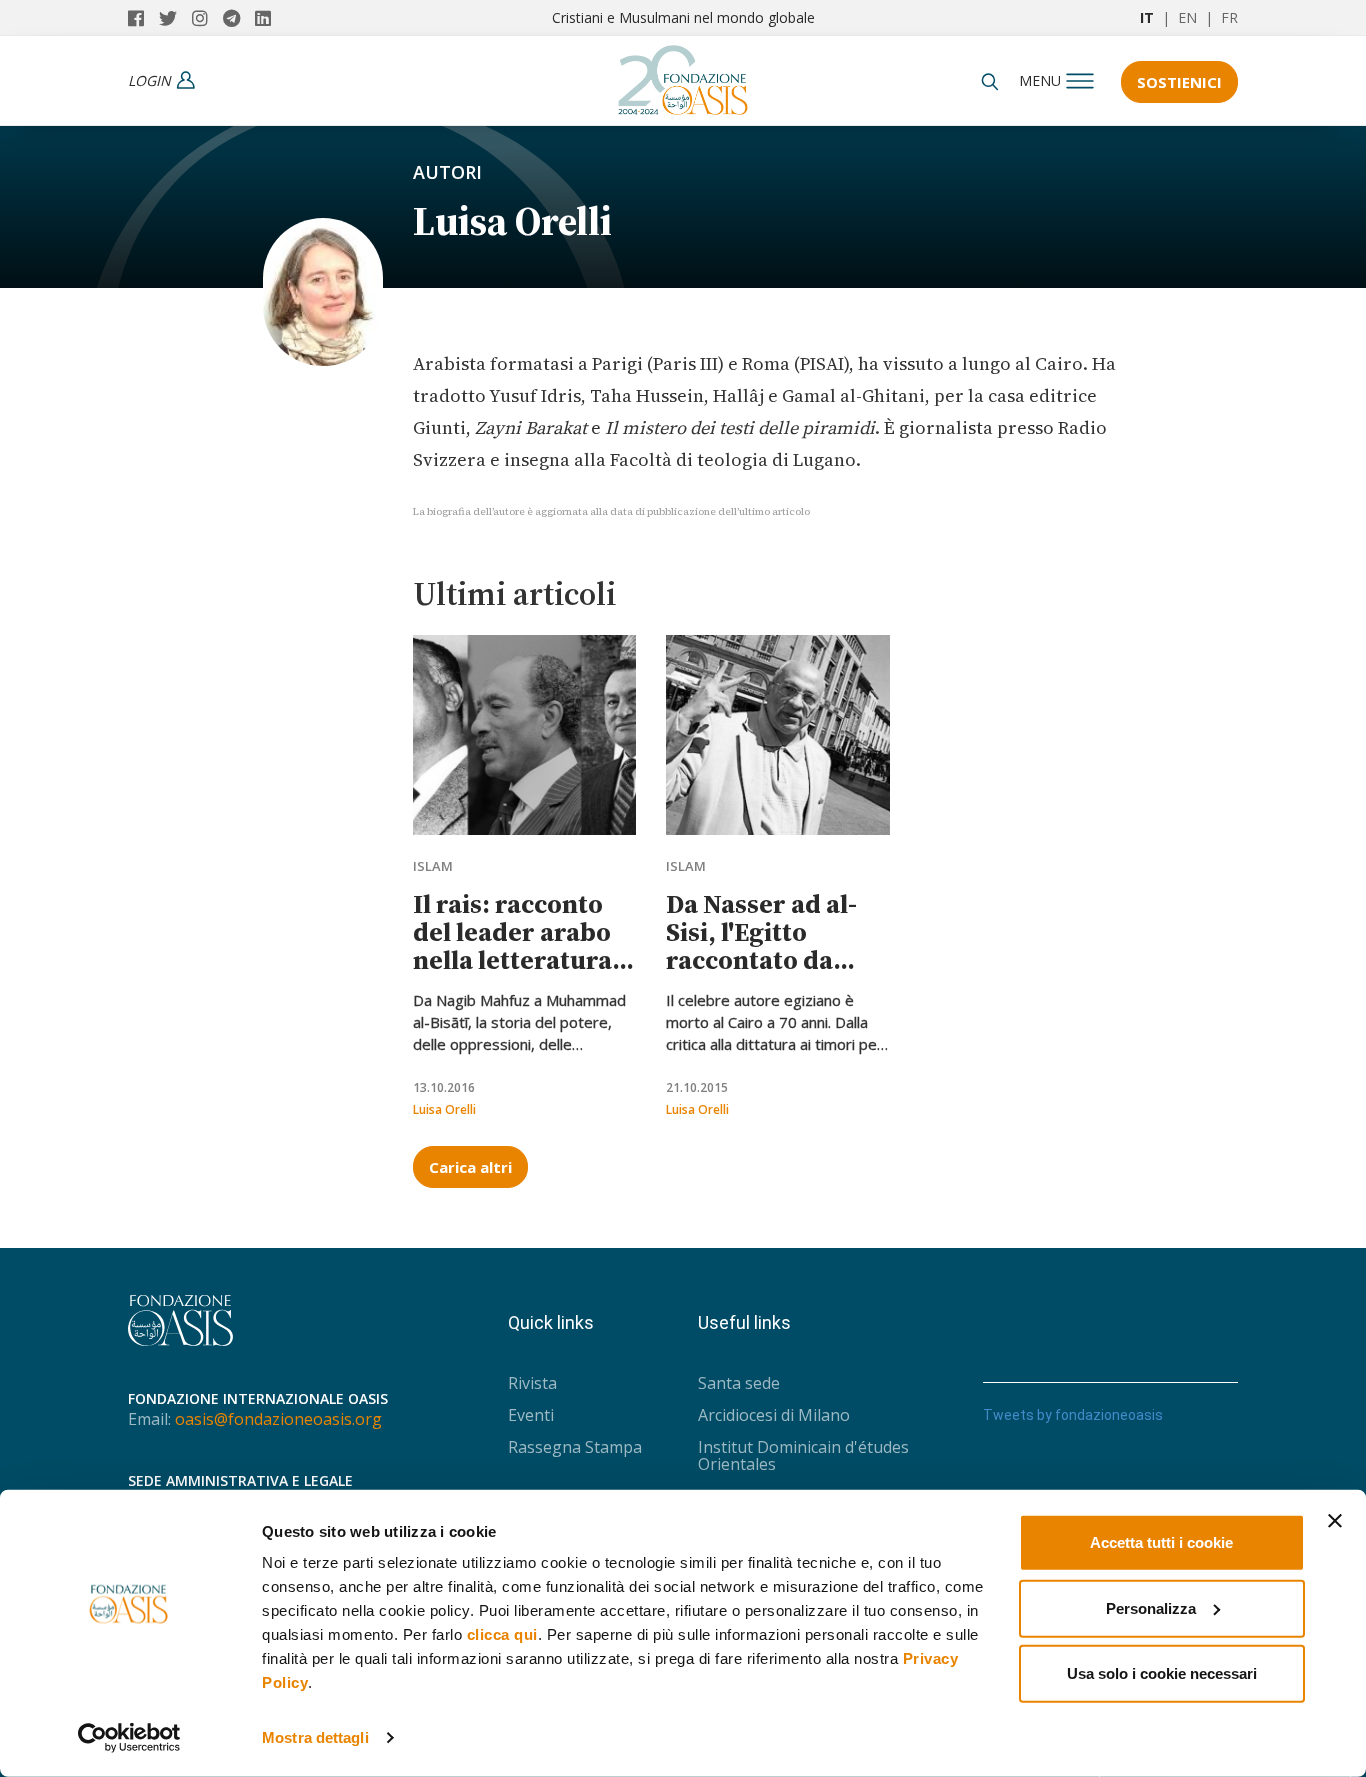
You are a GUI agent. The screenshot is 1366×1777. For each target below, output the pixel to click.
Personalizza (1151, 1607)
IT (1147, 17)
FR (1229, 17)
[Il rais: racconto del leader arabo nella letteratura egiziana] (524, 735)
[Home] (683, 75)
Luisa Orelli (444, 1109)
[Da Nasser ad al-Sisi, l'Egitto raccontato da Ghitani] (777, 735)
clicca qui (502, 1634)
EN (1187, 17)
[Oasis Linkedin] (268, 18)
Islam (433, 866)
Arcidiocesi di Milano (774, 1415)
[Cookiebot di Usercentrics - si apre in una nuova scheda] (129, 1738)
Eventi (531, 1415)
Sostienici (1179, 82)
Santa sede (739, 1383)
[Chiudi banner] (1335, 1521)
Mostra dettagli (315, 1737)
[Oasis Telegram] (239, 18)
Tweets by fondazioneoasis (1073, 1415)
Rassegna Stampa (575, 1447)
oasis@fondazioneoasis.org (278, 1419)
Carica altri (470, 1167)
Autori (447, 172)
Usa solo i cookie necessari (1162, 1673)
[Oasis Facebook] (143, 18)
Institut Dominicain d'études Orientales (803, 1455)
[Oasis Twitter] (175, 18)
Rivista (532, 1383)
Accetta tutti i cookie (1161, 1542)
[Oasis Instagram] (207, 18)
